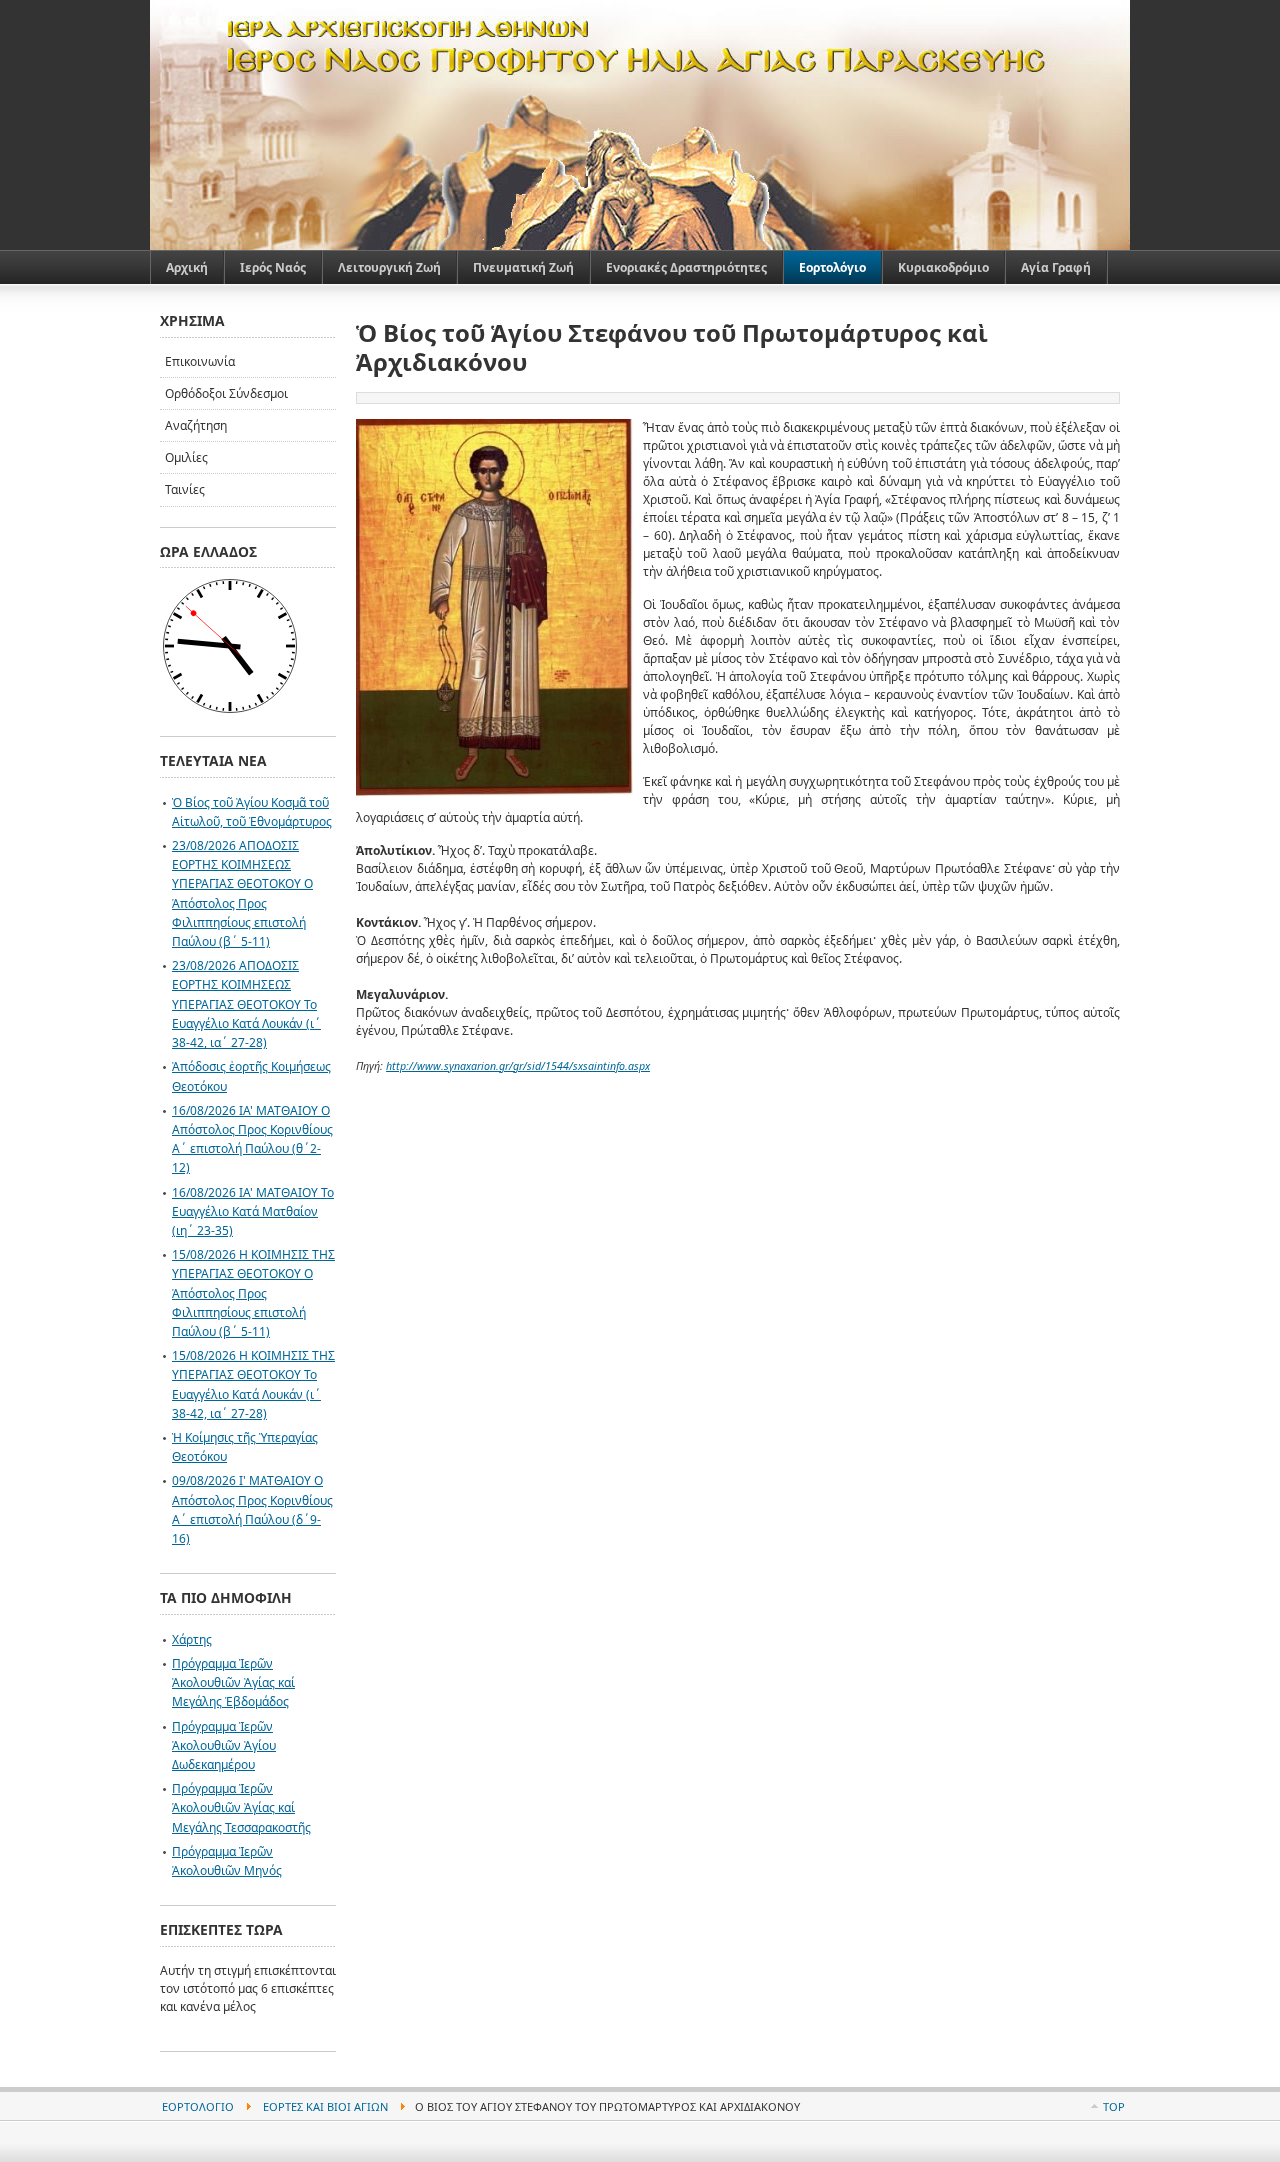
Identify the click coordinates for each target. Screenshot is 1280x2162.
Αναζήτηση (196, 425)
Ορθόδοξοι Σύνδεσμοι (226, 393)
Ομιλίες (186, 457)
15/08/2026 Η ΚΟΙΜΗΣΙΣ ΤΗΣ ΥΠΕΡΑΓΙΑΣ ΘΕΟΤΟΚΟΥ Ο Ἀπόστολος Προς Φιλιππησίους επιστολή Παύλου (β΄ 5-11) (253, 1293)
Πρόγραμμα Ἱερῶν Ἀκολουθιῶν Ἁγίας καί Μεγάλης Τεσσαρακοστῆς (241, 1807)
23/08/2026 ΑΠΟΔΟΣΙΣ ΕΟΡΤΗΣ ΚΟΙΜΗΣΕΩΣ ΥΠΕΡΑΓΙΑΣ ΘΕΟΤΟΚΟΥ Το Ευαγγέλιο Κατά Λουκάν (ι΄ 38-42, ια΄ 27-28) (246, 1004)
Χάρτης (192, 1639)
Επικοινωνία (200, 361)
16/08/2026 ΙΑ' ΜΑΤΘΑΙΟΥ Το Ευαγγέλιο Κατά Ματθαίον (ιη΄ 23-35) (253, 1211)
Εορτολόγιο (198, 2106)
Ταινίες (185, 489)
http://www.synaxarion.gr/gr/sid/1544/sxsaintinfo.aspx (518, 1066)
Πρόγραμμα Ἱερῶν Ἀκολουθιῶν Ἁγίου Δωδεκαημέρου (224, 1745)
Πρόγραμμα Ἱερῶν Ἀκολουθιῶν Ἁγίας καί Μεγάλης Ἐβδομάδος (233, 1682)
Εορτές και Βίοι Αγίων (325, 2106)
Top (1114, 2106)
